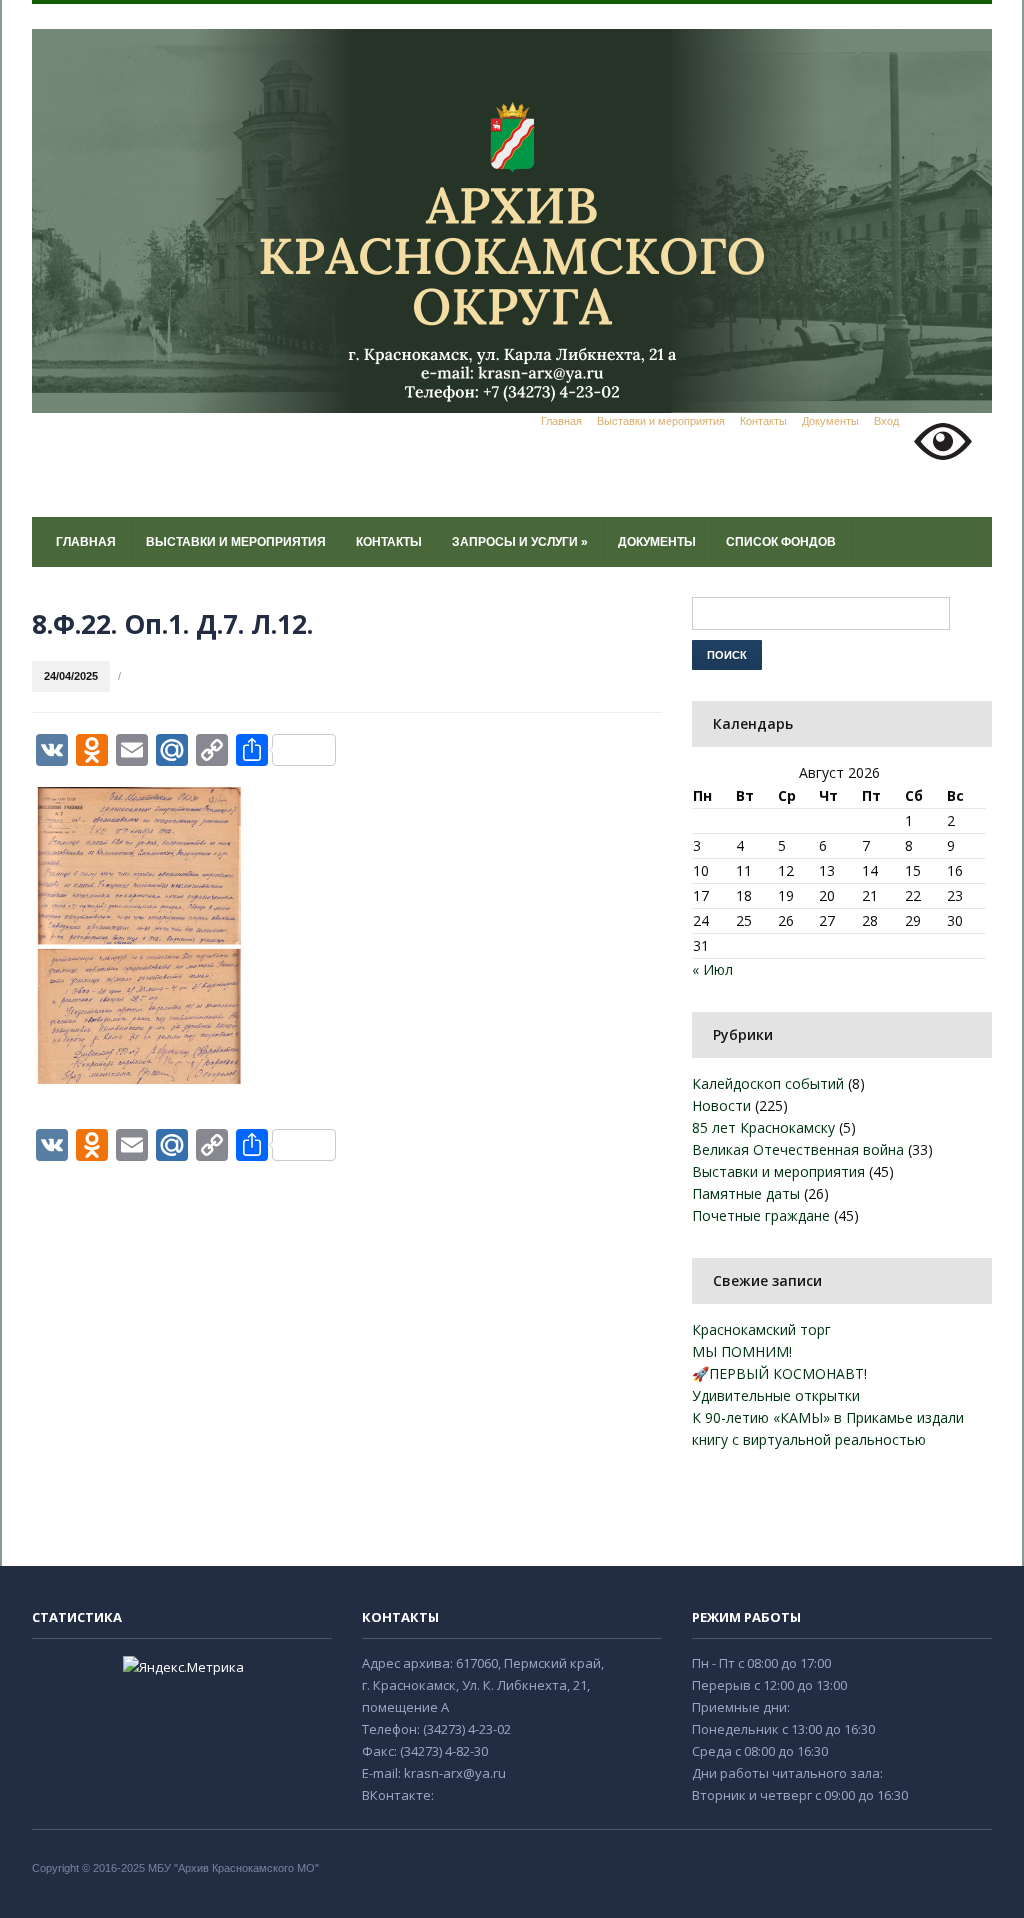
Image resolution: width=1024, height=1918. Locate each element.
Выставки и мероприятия (661, 421)
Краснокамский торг (761, 1329)
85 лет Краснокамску (763, 1127)
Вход (886, 421)
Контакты (763, 421)
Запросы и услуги (520, 542)
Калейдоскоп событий (768, 1083)
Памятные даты (746, 1193)
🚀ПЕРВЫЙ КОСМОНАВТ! (779, 1373)
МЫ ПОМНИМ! (742, 1351)
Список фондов (781, 542)
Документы (830, 421)
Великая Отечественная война (798, 1149)
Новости (721, 1105)
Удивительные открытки (776, 1395)
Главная (561, 421)
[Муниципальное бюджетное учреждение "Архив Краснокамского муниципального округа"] (512, 220)
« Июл (712, 969)
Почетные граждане (761, 1215)
